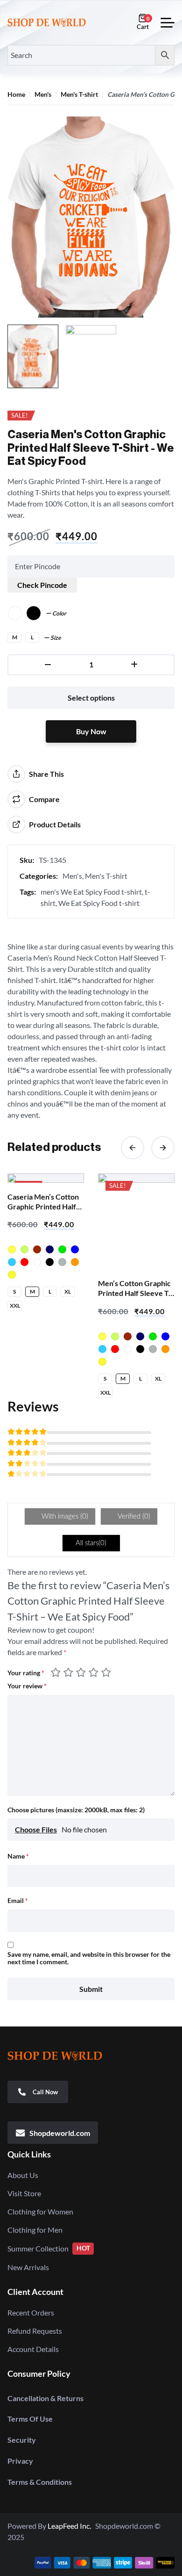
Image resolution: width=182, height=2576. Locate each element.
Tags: (28, 892)
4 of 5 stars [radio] (95, 1672)
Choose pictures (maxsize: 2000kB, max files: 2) (76, 1810)
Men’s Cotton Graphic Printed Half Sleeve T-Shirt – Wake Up (135, 1293)
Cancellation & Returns (45, 2398)
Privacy (20, 2461)
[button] (133, 1148)
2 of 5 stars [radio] (70, 1672)
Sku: (27, 860)
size (56, 638)
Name (18, 1856)
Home (16, 95)
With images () (64, 1516)
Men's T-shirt (79, 95)
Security (22, 2440)
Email (18, 1901)
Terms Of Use (30, 2419)
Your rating (26, 1673)
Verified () (133, 1516)
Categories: (39, 876)
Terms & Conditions (40, 2482)
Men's (43, 95)
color (59, 614)
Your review (27, 1686)
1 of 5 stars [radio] (57, 1672)
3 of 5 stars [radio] (82, 1672)
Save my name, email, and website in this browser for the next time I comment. (89, 1958)
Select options (91, 698)
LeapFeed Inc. (71, 2526)
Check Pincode (42, 585)
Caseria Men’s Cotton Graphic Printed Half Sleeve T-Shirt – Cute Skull (43, 1211)
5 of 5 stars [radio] (106, 1672)
